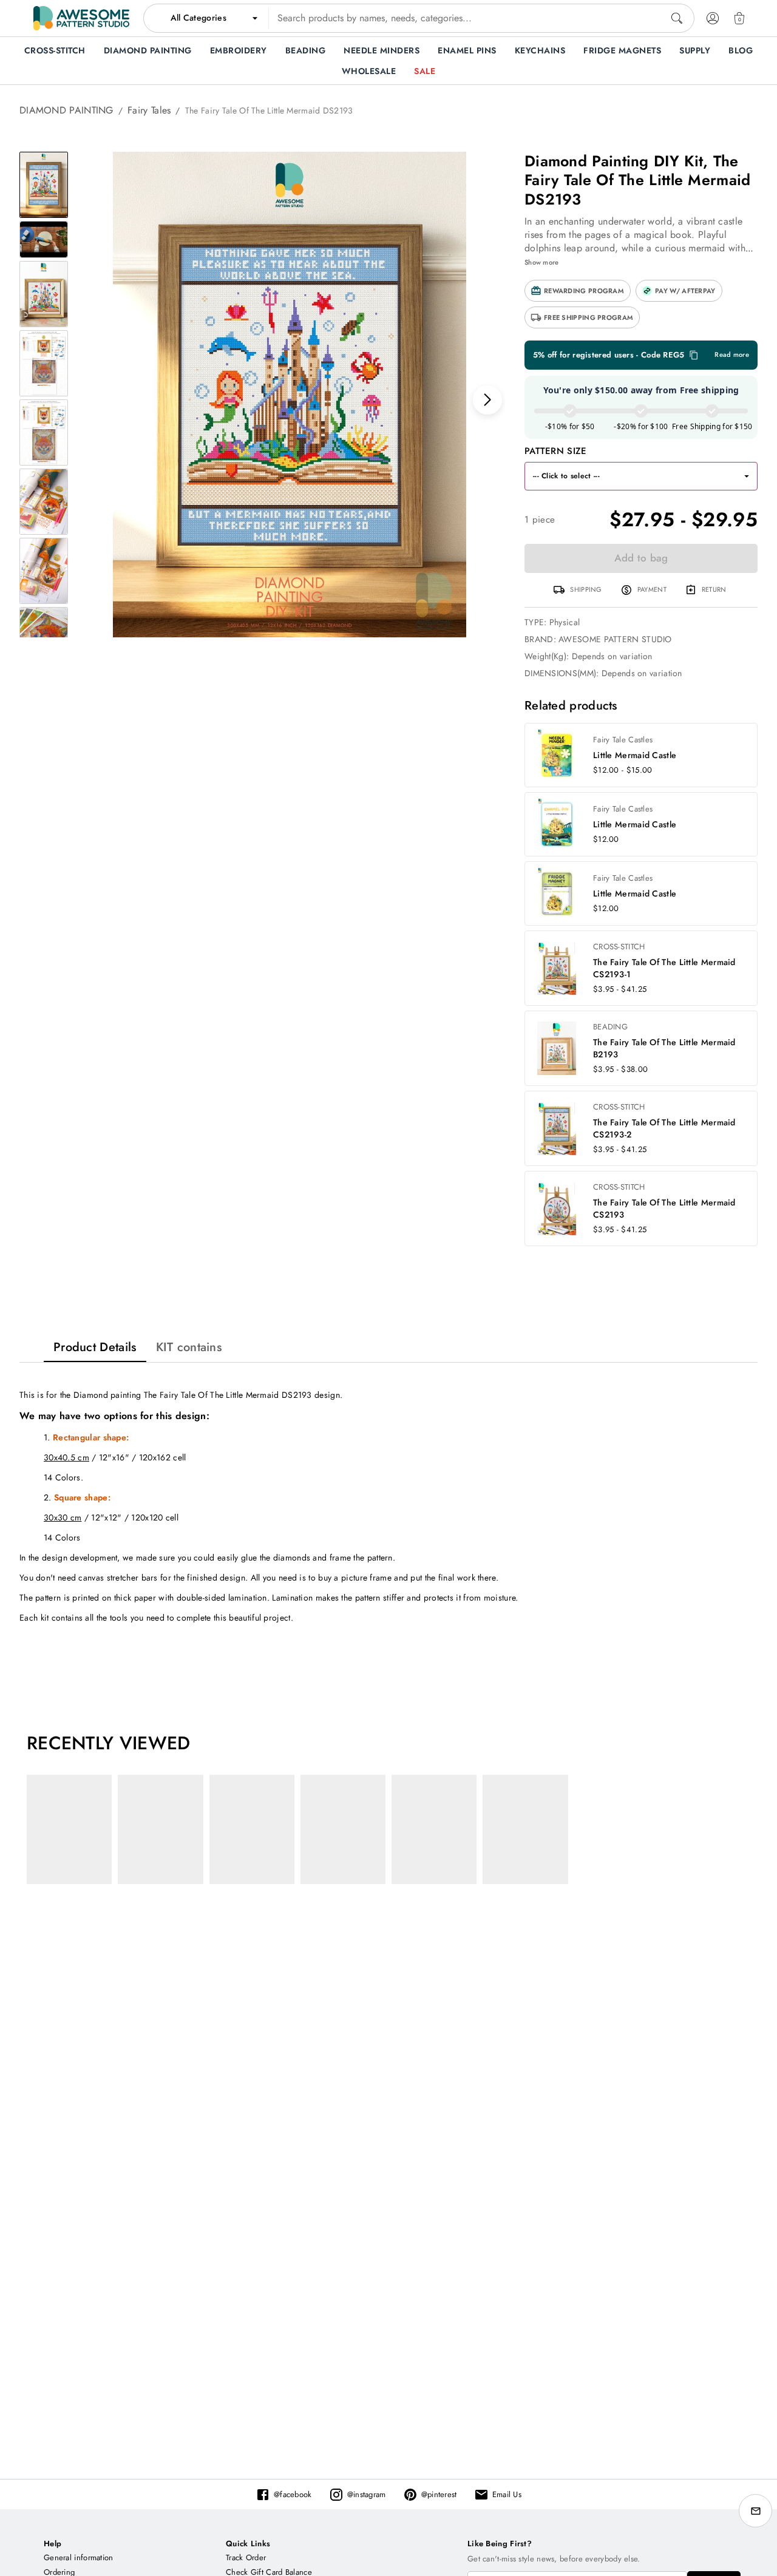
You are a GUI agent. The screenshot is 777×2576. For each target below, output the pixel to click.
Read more (732, 355)
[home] (81, 18)
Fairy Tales (149, 110)
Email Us (507, 2494)
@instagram (367, 2494)
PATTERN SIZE (556, 451)
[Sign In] (713, 18)
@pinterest (439, 2494)
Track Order (246, 2557)
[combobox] (419, 18)
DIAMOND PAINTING (66, 110)
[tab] (95, 1347)
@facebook (293, 2494)
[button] (578, 291)
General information (79, 2557)
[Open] (747, 476)
